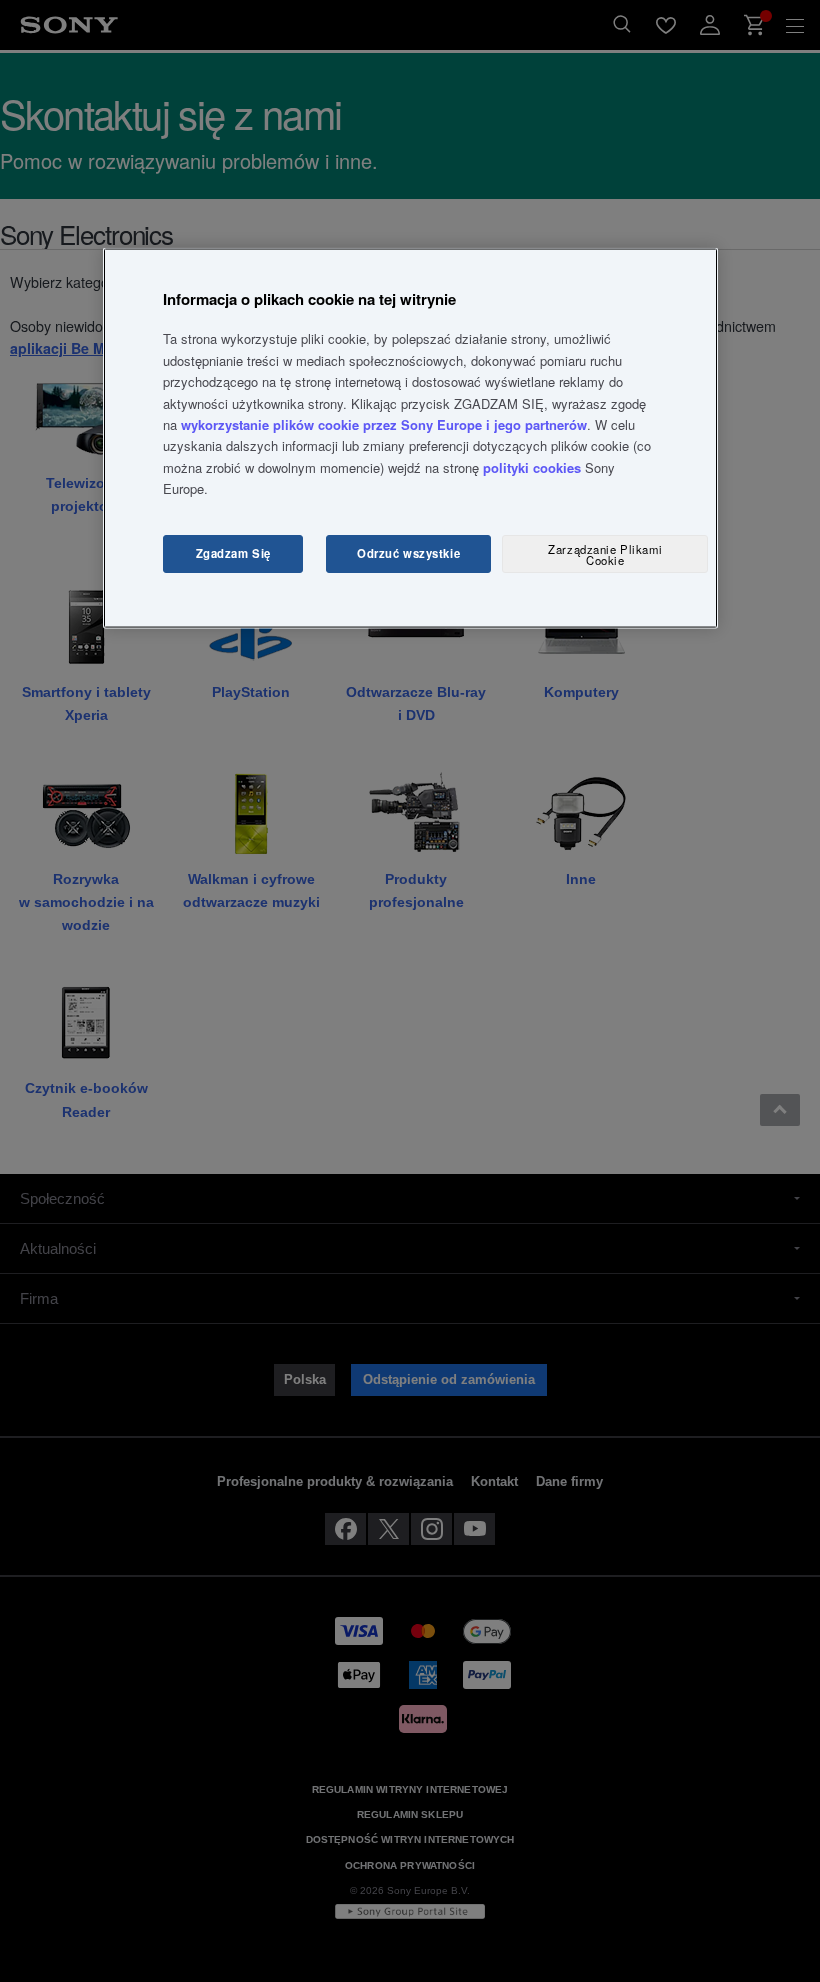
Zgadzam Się (233, 553)
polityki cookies (532, 466)
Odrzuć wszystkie (408, 553)
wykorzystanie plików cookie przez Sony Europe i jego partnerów (384, 424)
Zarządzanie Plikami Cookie (605, 553)
